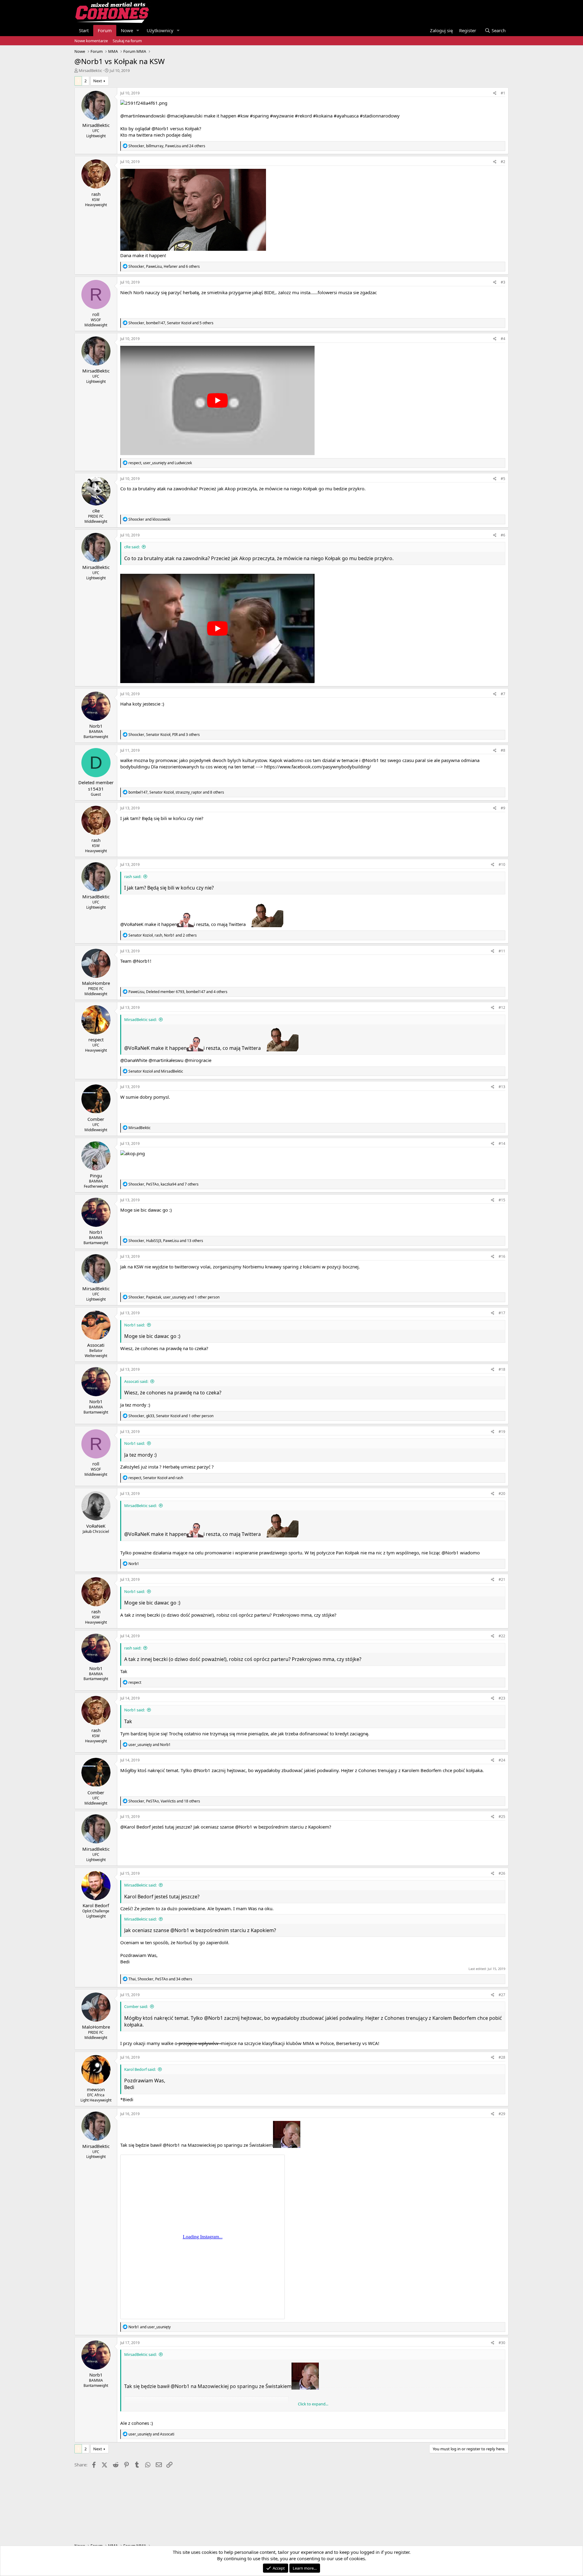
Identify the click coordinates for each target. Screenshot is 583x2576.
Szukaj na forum (127, 41)
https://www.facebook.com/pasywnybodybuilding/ (318, 767)
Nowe (127, 30)
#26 (502, 1873)
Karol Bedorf (139, 1897)
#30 (502, 2343)
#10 (502, 864)
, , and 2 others (163, 935)
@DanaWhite (134, 1060)
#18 (502, 1369)
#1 (503, 93)
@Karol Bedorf (135, 1827)
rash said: (133, 876)
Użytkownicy (160, 30)
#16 (502, 1256)
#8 (503, 750)
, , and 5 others (171, 323)
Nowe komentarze (91, 41)
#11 (502, 951)
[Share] (495, 93)
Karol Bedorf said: (140, 2069)
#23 (502, 1698)
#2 (503, 162)
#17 (502, 1313)
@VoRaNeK (132, 924)
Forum (105, 30)
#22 (502, 1636)
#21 (502, 1579)
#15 (502, 1200)
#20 (502, 1494)
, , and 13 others (166, 1241)
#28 (502, 2057)
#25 (502, 1817)
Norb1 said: (135, 1325)
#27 (502, 1995)
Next (98, 81)
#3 (503, 282)
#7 (503, 694)
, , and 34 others (160, 1979)
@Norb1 (160, 128)
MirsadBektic (90, 70)
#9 (503, 808)
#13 (502, 1087)
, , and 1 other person (174, 1297)
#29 (502, 2114)
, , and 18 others (164, 1801)
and (149, 519)
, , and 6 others (164, 266)
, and (160, 463)
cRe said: (132, 547)
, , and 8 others (176, 792)
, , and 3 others (164, 735)
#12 (502, 1007)
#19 (502, 1432)
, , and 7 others (164, 1184)
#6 (503, 535)
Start (84, 30)
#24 (502, 1760)
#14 (502, 1143)
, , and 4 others (178, 992)
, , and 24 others (167, 146)
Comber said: (136, 2006)
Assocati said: (136, 1381)
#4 (503, 339)
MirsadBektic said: (140, 1019)
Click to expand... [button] (313, 2404)
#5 (503, 479)
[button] (138, 31)
